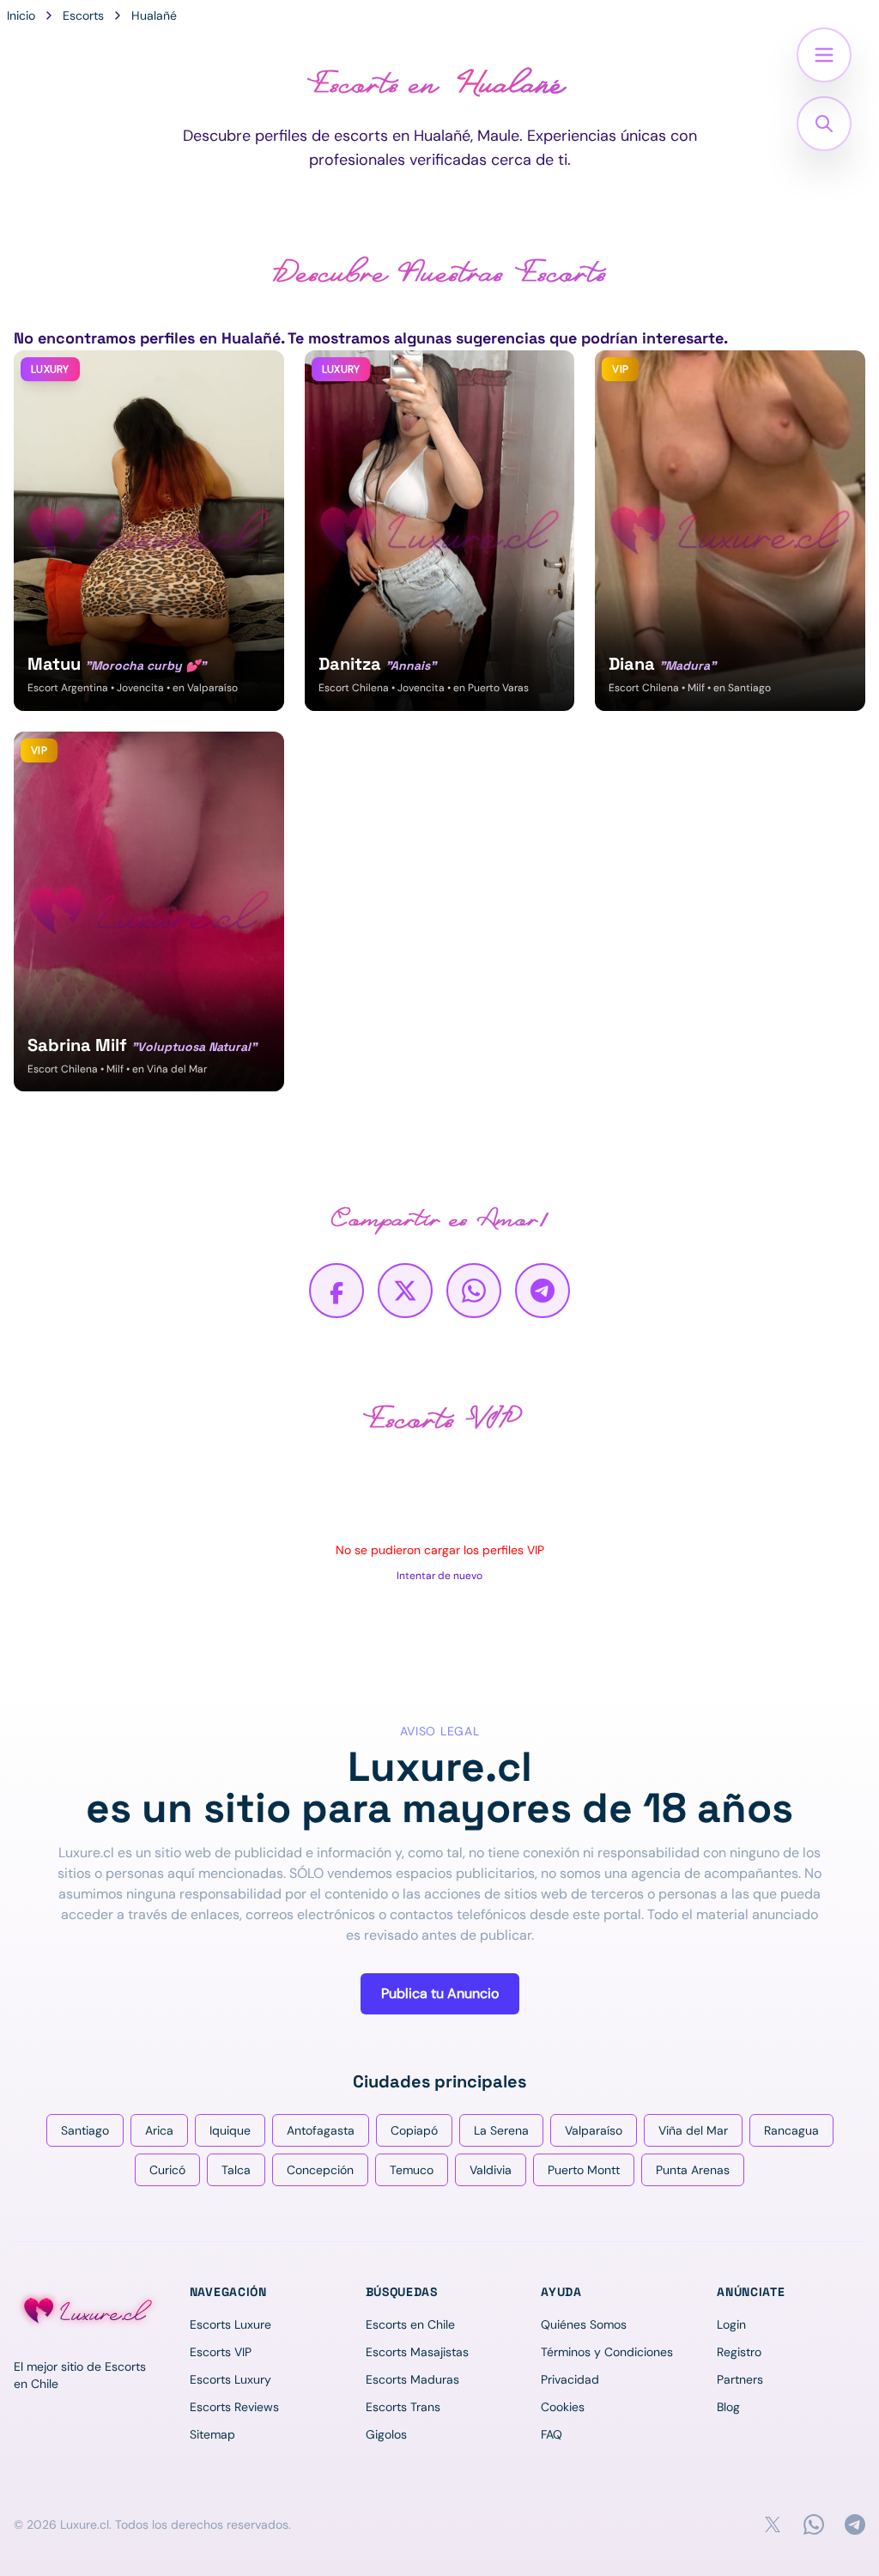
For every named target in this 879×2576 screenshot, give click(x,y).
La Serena (501, 2130)
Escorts (83, 15)
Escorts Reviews (234, 2407)
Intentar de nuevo (439, 1576)
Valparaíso (594, 2130)
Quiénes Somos (584, 2324)
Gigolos (386, 2434)
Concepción (320, 2170)
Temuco (412, 2170)
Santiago (85, 2130)
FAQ (552, 2434)
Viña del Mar (693, 2130)
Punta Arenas (693, 2170)
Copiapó (414, 2130)
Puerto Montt (584, 2170)
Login (731, 2324)
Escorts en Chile (410, 2324)
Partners (740, 2379)
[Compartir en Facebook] (336, 1291)
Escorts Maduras (412, 2379)
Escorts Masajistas (417, 2352)
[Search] (824, 124)
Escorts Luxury (230, 2379)
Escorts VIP (221, 2352)
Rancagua (791, 2130)
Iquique (230, 2130)
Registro (739, 2352)
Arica (159, 2130)
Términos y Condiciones (607, 2352)
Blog (728, 2407)
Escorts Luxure (230, 2324)
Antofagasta (321, 2130)
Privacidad (570, 2379)
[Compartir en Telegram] (543, 1291)
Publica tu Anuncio (440, 1993)
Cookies (563, 2407)
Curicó (167, 2170)
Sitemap (212, 2434)
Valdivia (491, 2170)
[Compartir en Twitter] (405, 1291)
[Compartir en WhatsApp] (474, 1291)
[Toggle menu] (824, 55)
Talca (236, 2170)
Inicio (21, 15)
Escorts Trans (403, 2407)
